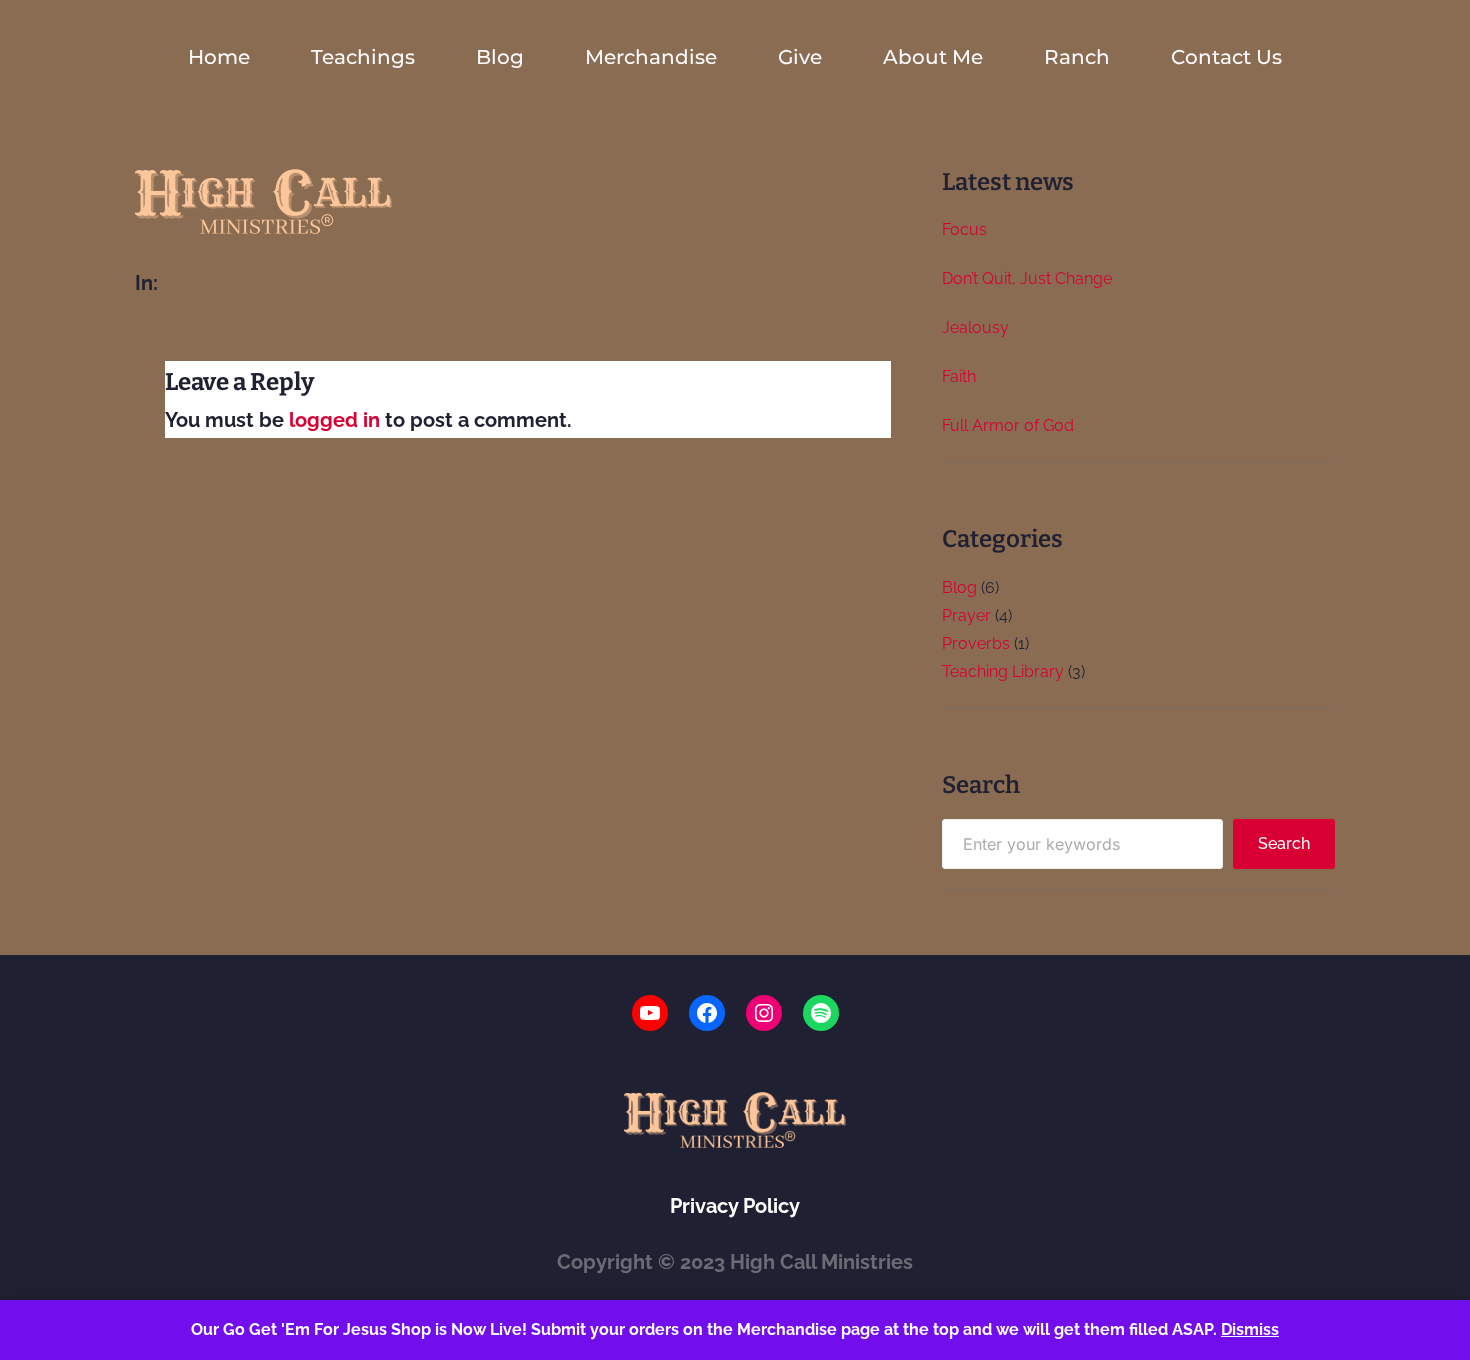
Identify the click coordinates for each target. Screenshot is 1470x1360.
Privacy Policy (735, 1206)
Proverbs (976, 643)
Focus (964, 229)
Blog (959, 587)
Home (219, 57)
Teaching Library (1003, 671)
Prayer (966, 615)
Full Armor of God (1008, 425)
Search (1284, 843)
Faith (959, 376)
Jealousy (975, 327)
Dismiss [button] (1250, 1329)
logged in (334, 420)
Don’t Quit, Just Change (1027, 278)
